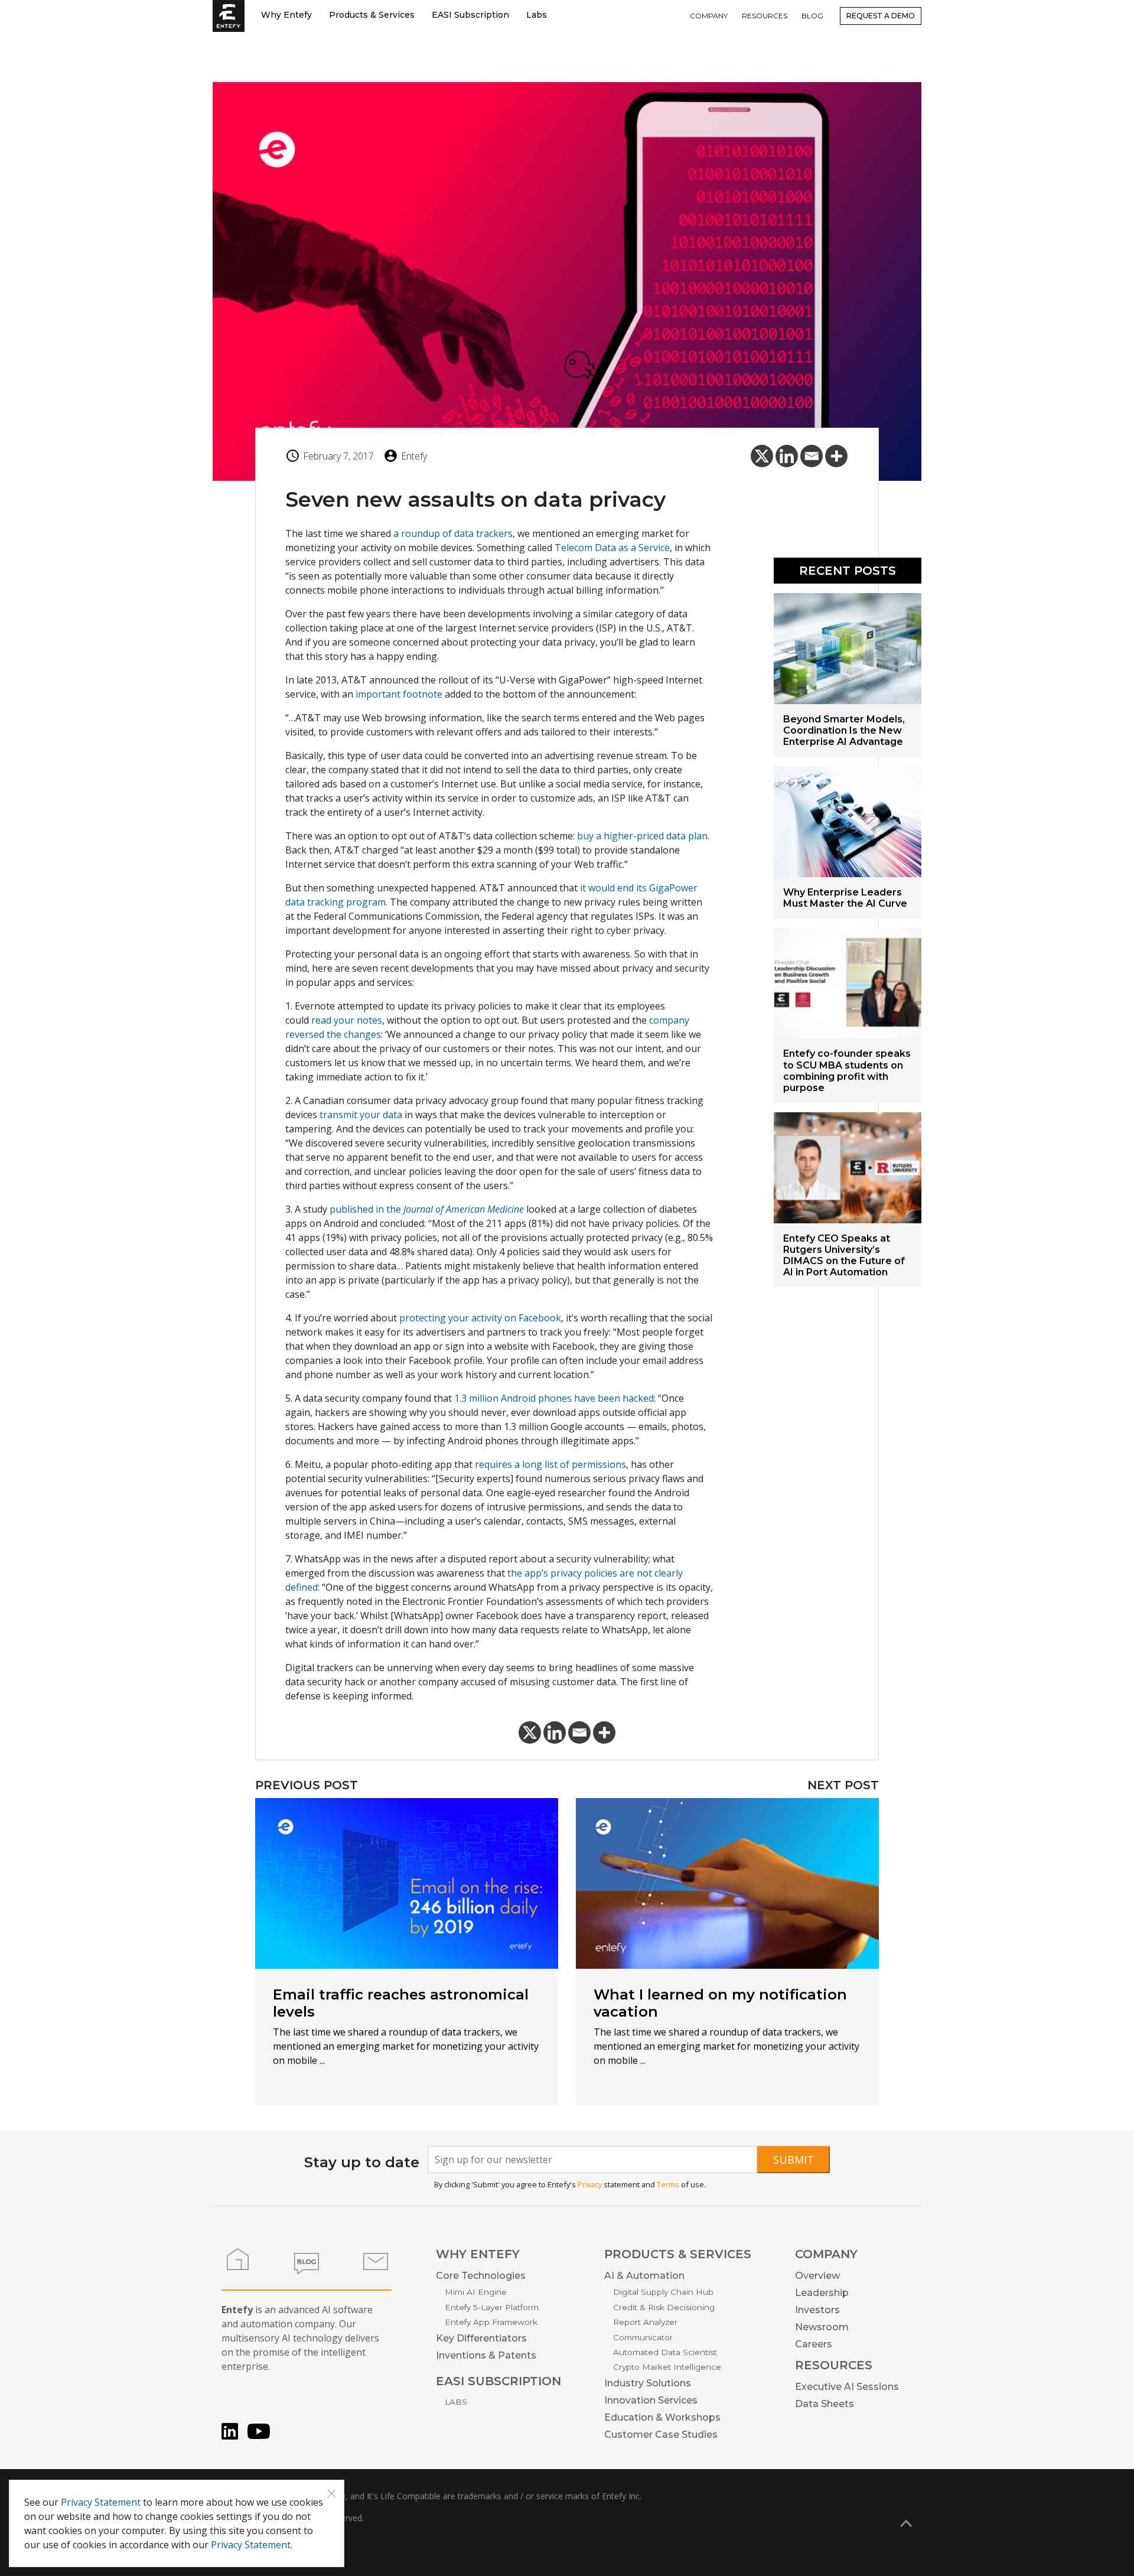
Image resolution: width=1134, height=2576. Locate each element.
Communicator (643, 2337)
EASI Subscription (470, 15)
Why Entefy (286, 15)
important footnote (399, 694)
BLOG (812, 16)
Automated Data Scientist (665, 2352)
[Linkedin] (787, 456)
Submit (794, 2160)
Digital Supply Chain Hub (663, 2292)
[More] (836, 456)
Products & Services (372, 15)
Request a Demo (881, 16)
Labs (537, 15)
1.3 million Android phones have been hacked (554, 1398)
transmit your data (361, 1115)
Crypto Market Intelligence (667, 2367)
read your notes (347, 1020)
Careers (814, 2344)
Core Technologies (481, 2276)
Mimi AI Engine (476, 2292)
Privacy (590, 2184)
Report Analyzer (645, 2322)
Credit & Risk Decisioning (664, 2307)
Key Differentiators (481, 2338)
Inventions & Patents (486, 2355)
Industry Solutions (648, 2383)
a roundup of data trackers (453, 533)
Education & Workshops (662, 2417)
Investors (817, 2310)
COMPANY (709, 16)
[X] (762, 456)
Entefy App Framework (491, 2322)
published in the (366, 1209)
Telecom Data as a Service (612, 548)
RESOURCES (765, 16)
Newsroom (822, 2327)
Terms (668, 2184)
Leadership (822, 2293)
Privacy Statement (101, 2502)
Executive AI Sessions (847, 2387)
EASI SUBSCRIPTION (498, 2381)
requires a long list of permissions (550, 1464)
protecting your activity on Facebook (480, 1318)
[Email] (812, 456)
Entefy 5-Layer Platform (492, 2307)
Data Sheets (825, 2404)
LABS (456, 2402)
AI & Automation (644, 2276)
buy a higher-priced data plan (642, 836)
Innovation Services (651, 2400)
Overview (817, 2276)
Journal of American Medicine (464, 1209)
